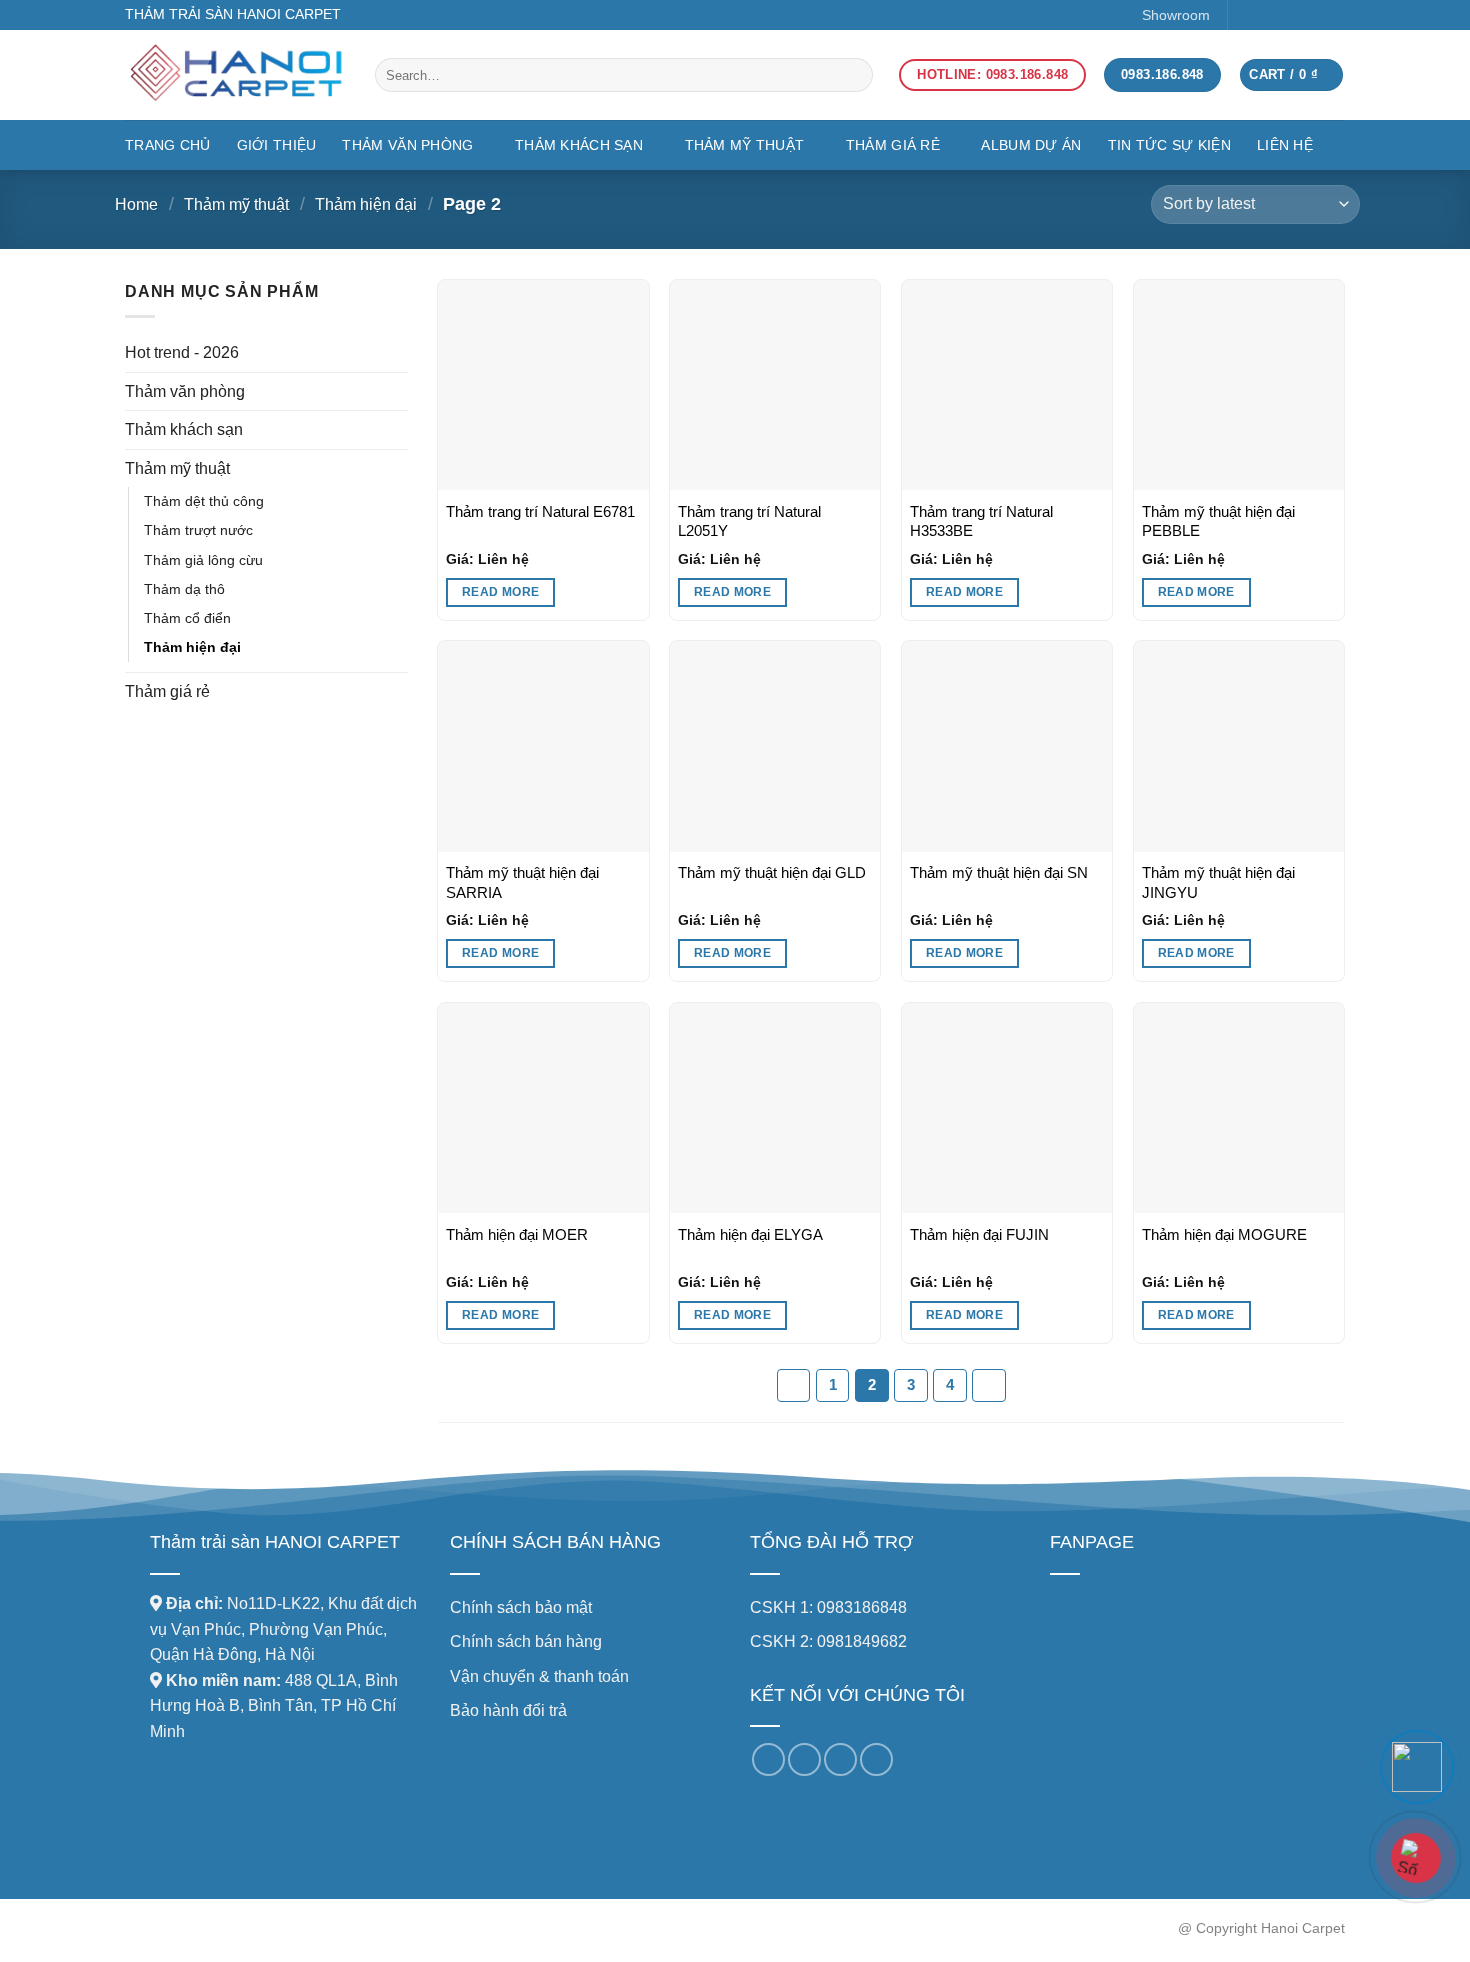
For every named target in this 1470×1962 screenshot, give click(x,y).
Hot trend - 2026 (182, 352)
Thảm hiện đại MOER (517, 1234)
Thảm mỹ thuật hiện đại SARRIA (522, 882)
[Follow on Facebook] (1249, 15)
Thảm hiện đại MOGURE (1224, 1234)
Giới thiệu (277, 145)
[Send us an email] (1303, 15)
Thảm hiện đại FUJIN (979, 1234)
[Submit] (836, 75)
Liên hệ (1285, 145)
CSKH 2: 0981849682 (828, 1641)
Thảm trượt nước (198, 530)
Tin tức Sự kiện (1169, 145)
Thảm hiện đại (366, 204)
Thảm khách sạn (579, 145)
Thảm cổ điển (187, 618)
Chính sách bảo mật (521, 1607)
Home (136, 204)
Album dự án (1031, 145)
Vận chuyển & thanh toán (539, 1676)
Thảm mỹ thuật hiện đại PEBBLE (1218, 521)
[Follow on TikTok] (1276, 15)
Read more (500, 592)
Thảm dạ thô (184, 589)
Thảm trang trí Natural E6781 (540, 511)
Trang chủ (168, 145)
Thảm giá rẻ (893, 145)
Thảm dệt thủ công (204, 501)
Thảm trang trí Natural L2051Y (749, 521)
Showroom (1176, 15)
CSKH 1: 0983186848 (828, 1607)
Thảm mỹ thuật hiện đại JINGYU (1218, 882)
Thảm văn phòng (407, 145)
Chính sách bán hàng (526, 1641)
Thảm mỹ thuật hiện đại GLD (772, 872)
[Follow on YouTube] (1331, 15)
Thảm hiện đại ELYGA (750, 1234)
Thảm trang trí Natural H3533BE (981, 521)
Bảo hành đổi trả (508, 1710)
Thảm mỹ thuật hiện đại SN (999, 872)
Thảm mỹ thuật (745, 145)
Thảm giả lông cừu (203, 560)
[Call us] (840, 1759)
